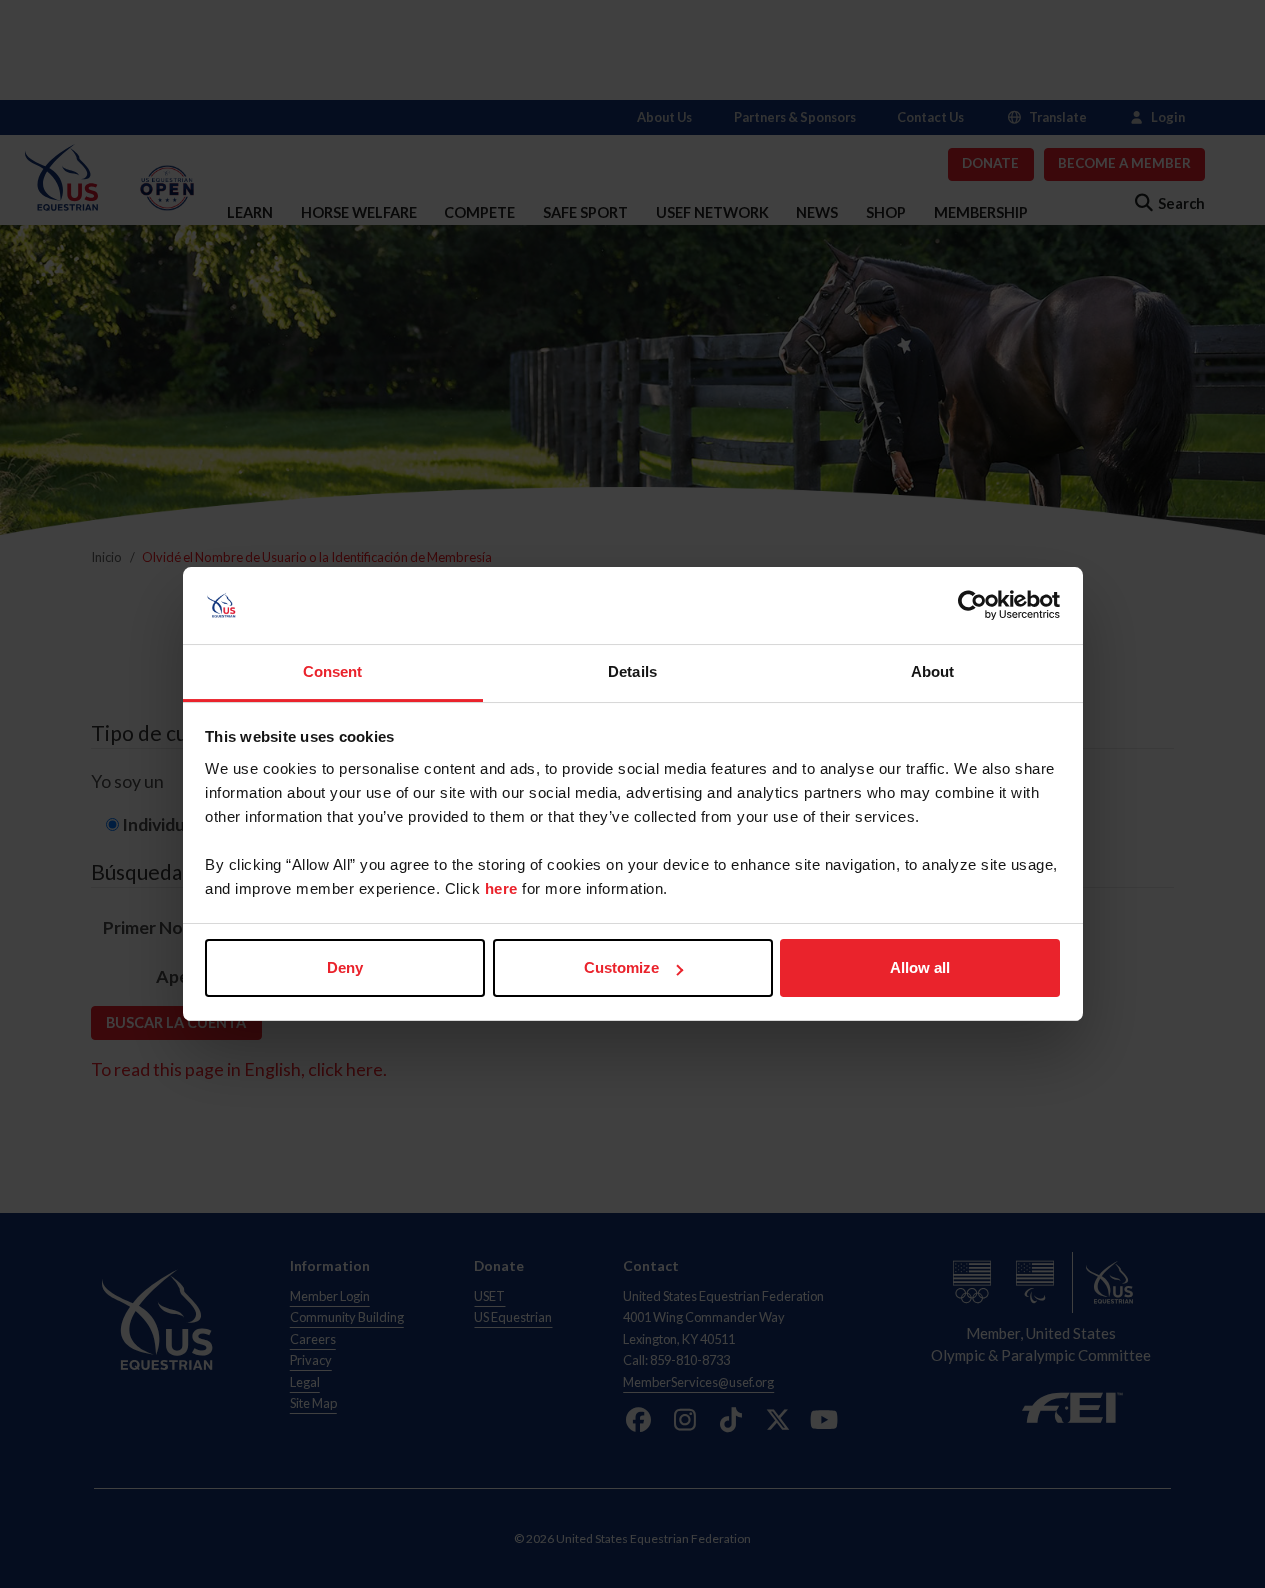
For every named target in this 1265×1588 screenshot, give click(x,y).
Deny (345, 967)
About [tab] (933, 671)
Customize (621, 967)
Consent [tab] (333, 671)
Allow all (920, 967)
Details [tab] (632, 671)
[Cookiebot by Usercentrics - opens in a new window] (972, 606)
